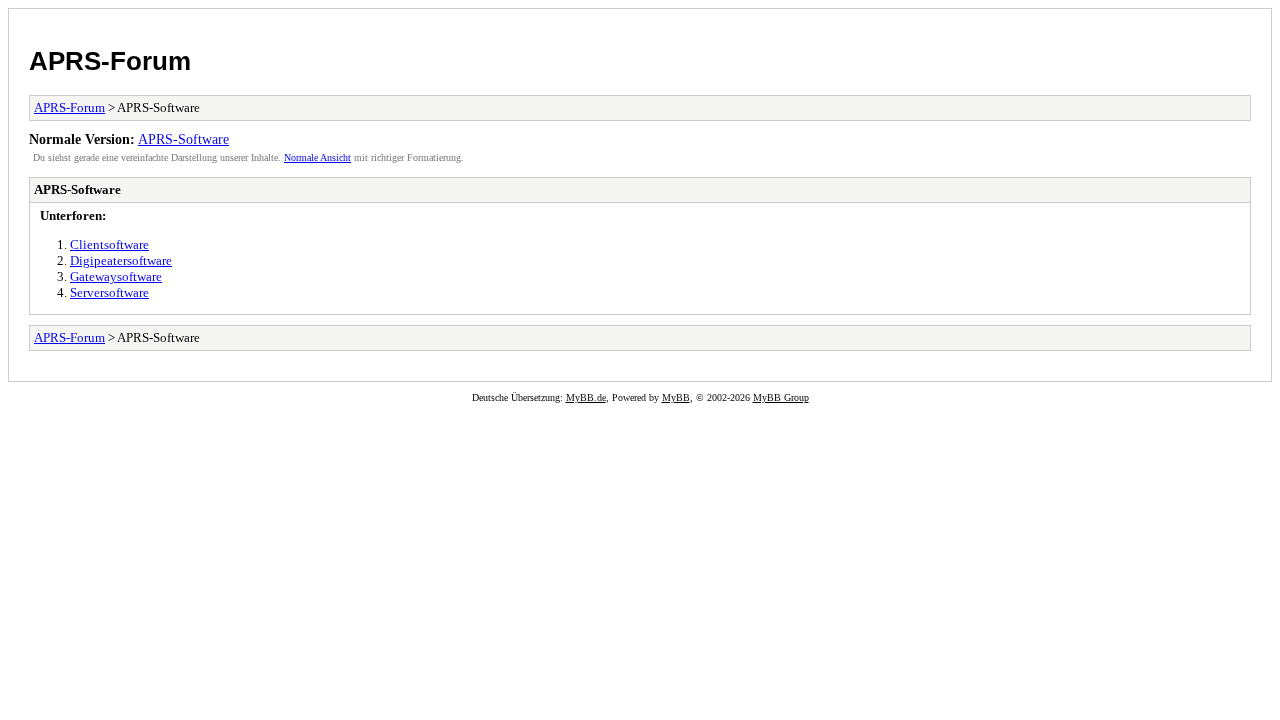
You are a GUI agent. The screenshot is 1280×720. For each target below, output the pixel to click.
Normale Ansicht (317, 157)
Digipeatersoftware (121, 260)
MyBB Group (781, 397)
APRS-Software (183, 139)
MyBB (676, 397)
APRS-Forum (110, 61)
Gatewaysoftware (116, 276)
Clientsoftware (109, 244)
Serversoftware (109, 292)
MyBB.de (586, 397)
